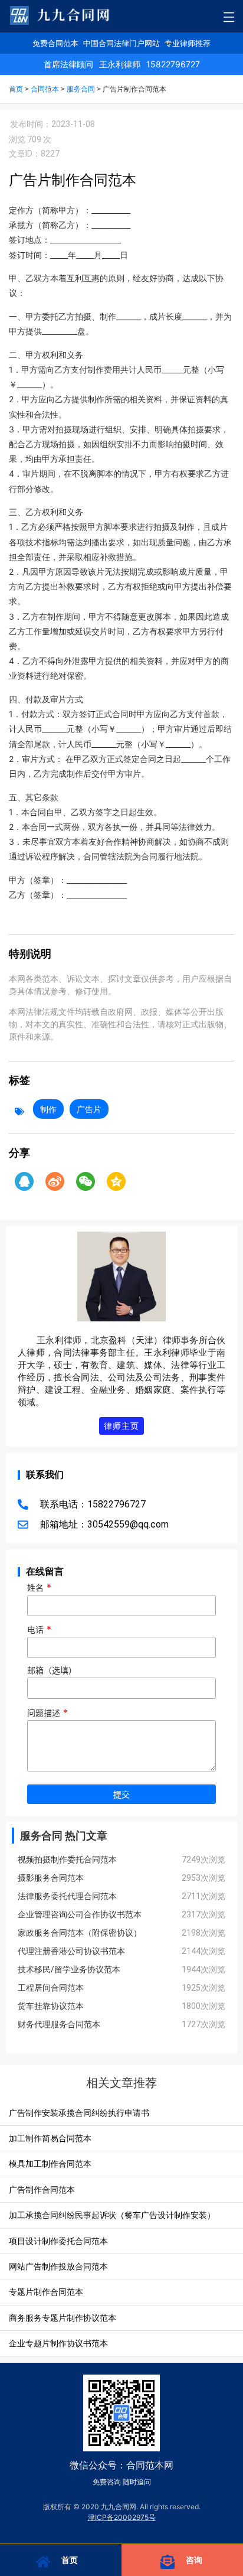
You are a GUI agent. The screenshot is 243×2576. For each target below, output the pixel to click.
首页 (16, 89)
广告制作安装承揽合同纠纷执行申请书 (79, 2113)
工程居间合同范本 (51, 1988)
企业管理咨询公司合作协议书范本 (80, 1914)
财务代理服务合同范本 (59, 2024)
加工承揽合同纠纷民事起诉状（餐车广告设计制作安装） (112, 2215)
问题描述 (47, 1713)
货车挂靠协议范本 (51, 2006)
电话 (39, 1630)
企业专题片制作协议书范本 (58, 2343)
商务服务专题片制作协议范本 (63, 2318)
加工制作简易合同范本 (50, 2138)
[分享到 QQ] (24, 1181)
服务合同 (81, 89)
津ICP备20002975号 (122, 2517)
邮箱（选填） (52, 1671)
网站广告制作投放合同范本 (58, 2266)
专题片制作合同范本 (46, 2292)
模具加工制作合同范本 (50, 2163)
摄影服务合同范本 (51, 1878)
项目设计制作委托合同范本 (58, 2241)
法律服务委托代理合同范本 (67, 1896)
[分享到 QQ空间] (116, 1181)
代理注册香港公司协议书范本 (71, 1951)
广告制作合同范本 (42, 2189)
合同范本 (45, 89)
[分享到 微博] (55, 1181)
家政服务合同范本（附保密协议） (80, 1933)
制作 (48, 1109)
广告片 (89, 1109)
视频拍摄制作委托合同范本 (67, 1859)
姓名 (39, 1588)
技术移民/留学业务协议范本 (69, 1969)
